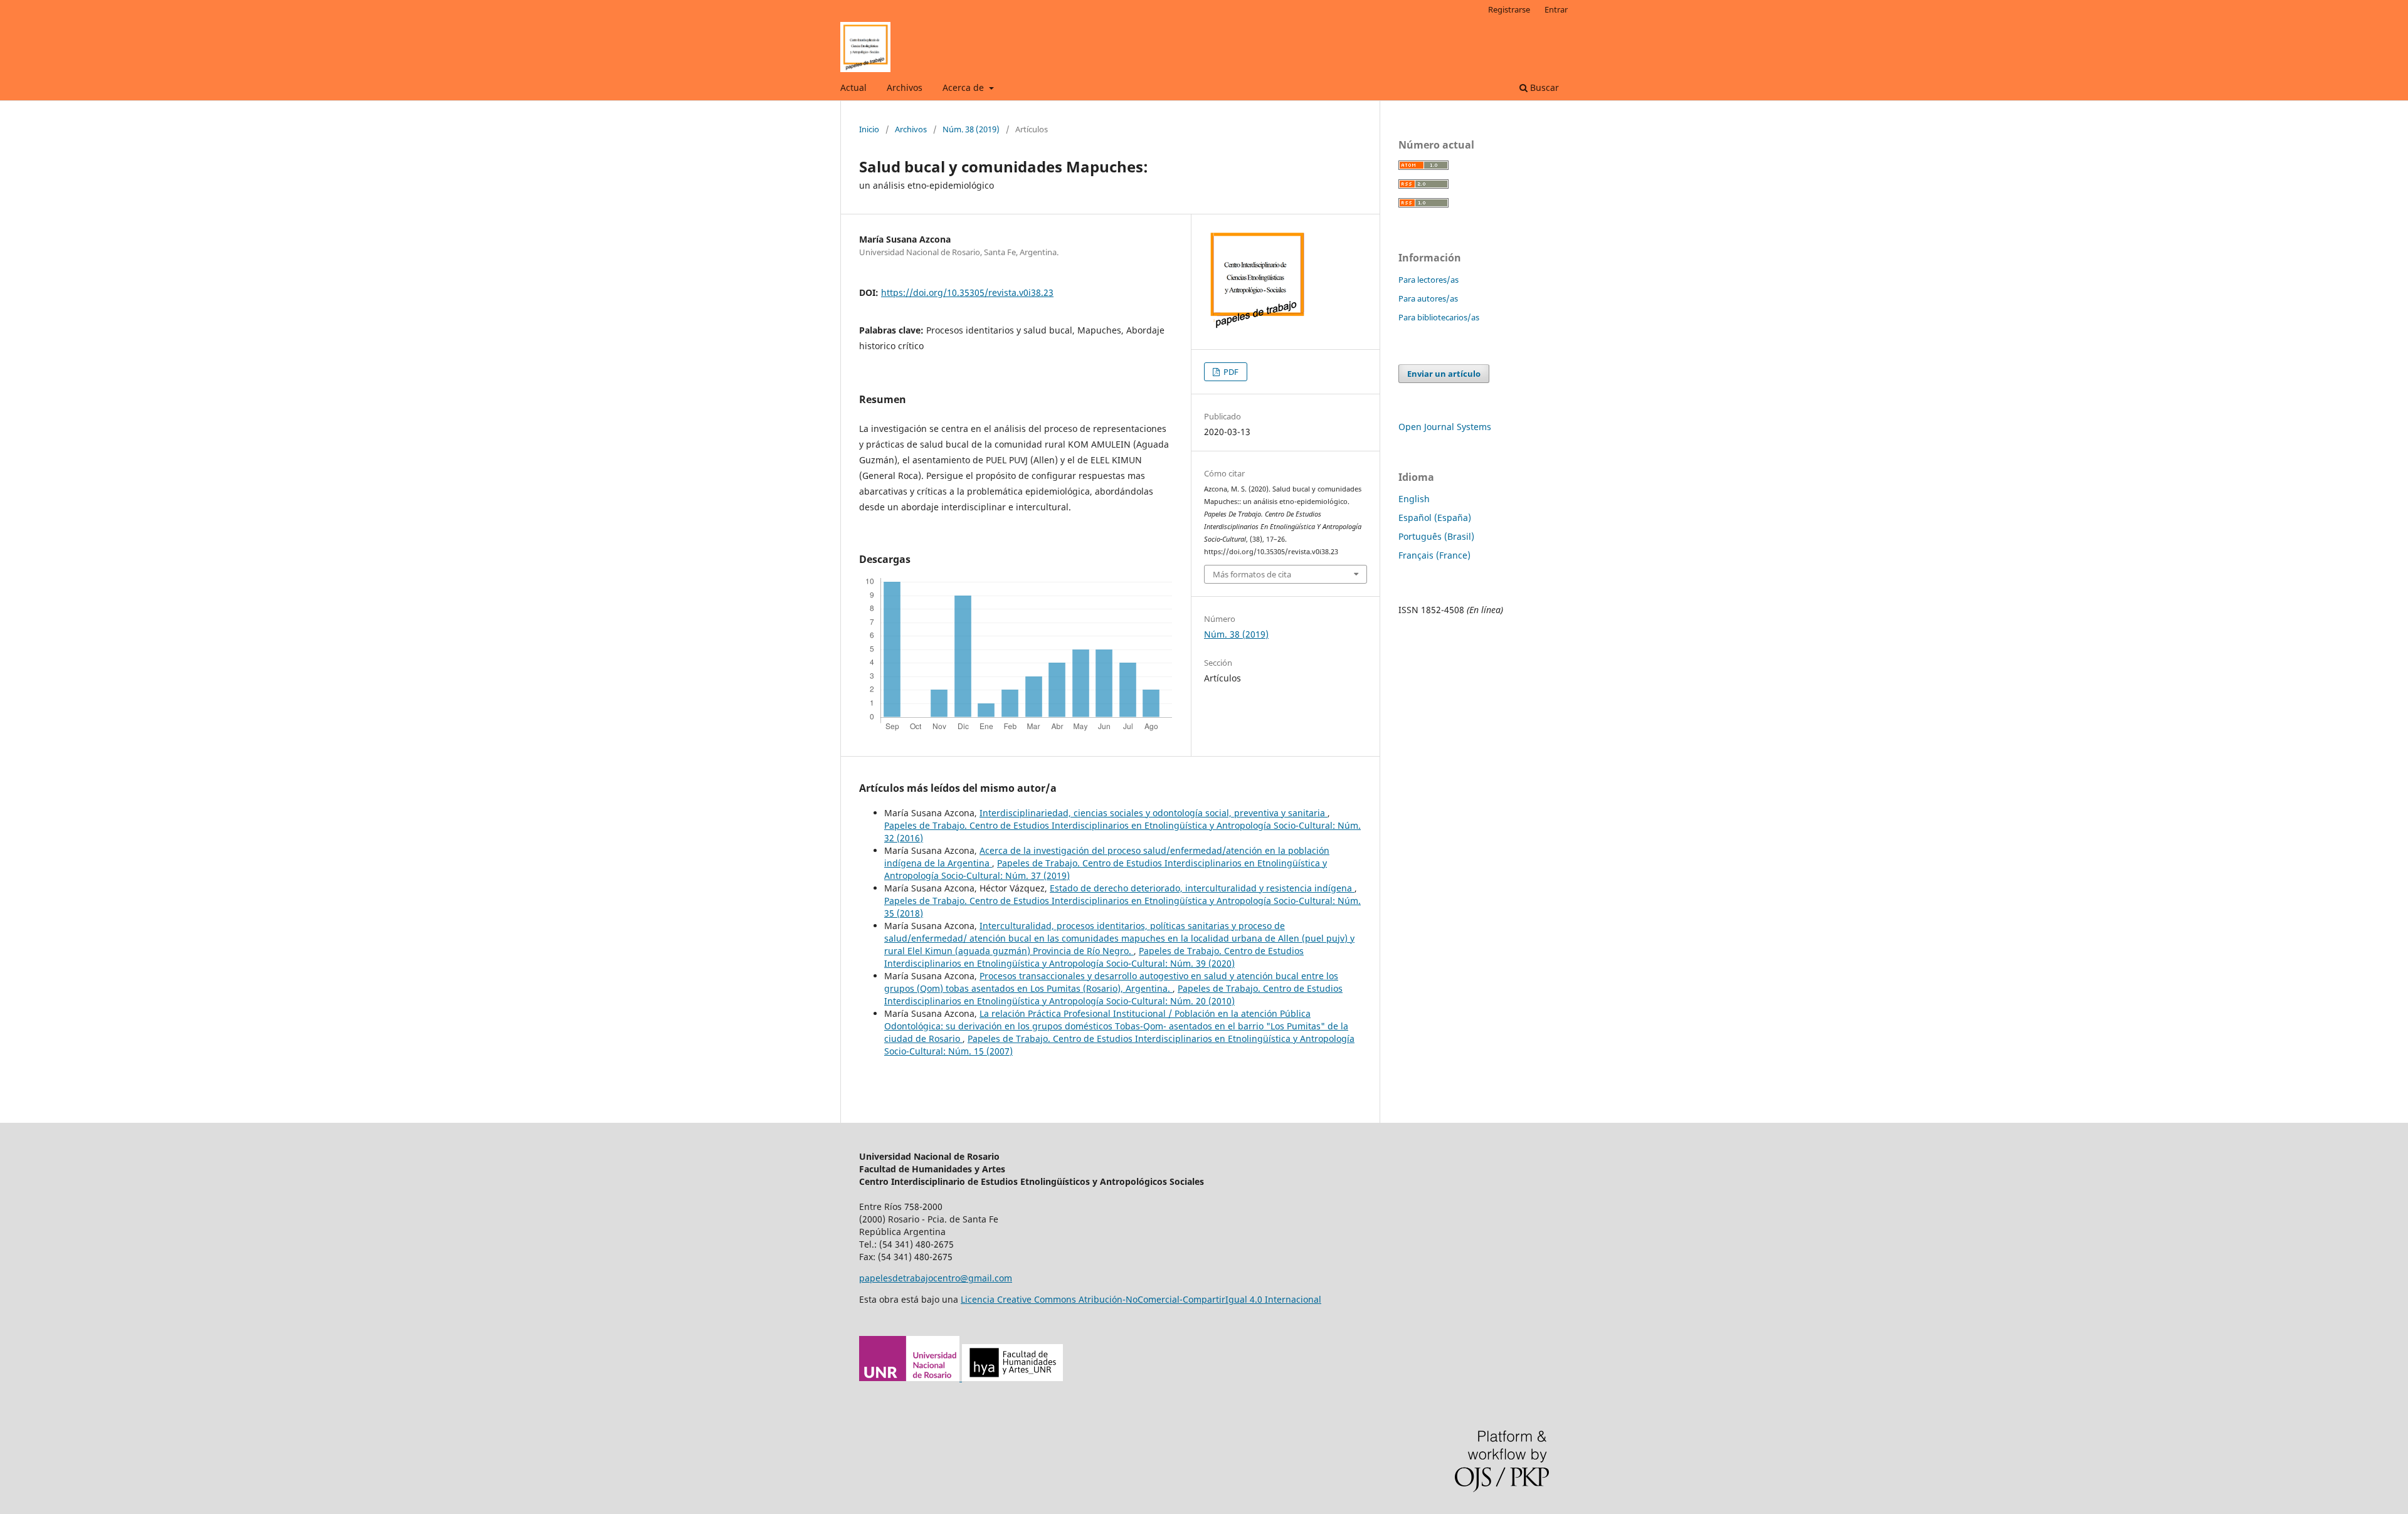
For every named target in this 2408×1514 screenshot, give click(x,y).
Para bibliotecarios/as (1439, 317)
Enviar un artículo (1444, 374)
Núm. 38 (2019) (971, 129)
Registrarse (1509, 9)
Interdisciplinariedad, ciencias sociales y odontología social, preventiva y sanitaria (1154, 813)
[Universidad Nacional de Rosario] (961, 1378)
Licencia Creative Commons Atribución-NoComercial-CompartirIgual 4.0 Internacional (1141, 1299)
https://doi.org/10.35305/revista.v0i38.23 (967, 292)
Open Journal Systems (1445, 427)
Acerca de (964, 87)
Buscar (1543, 87)
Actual (853, 87)
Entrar (1556, 9)
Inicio (869, 129)
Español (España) (1435, 518)
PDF (1230, 372)
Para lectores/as (1428, 280)
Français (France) (1434, 555)
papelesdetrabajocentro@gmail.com (936, 1278)
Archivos (905, 87)
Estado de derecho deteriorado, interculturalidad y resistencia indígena (1202, 888)
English (1414, 499)
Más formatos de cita (1252, 574)
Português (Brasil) (1436, 536)
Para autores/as (1428, 298)
